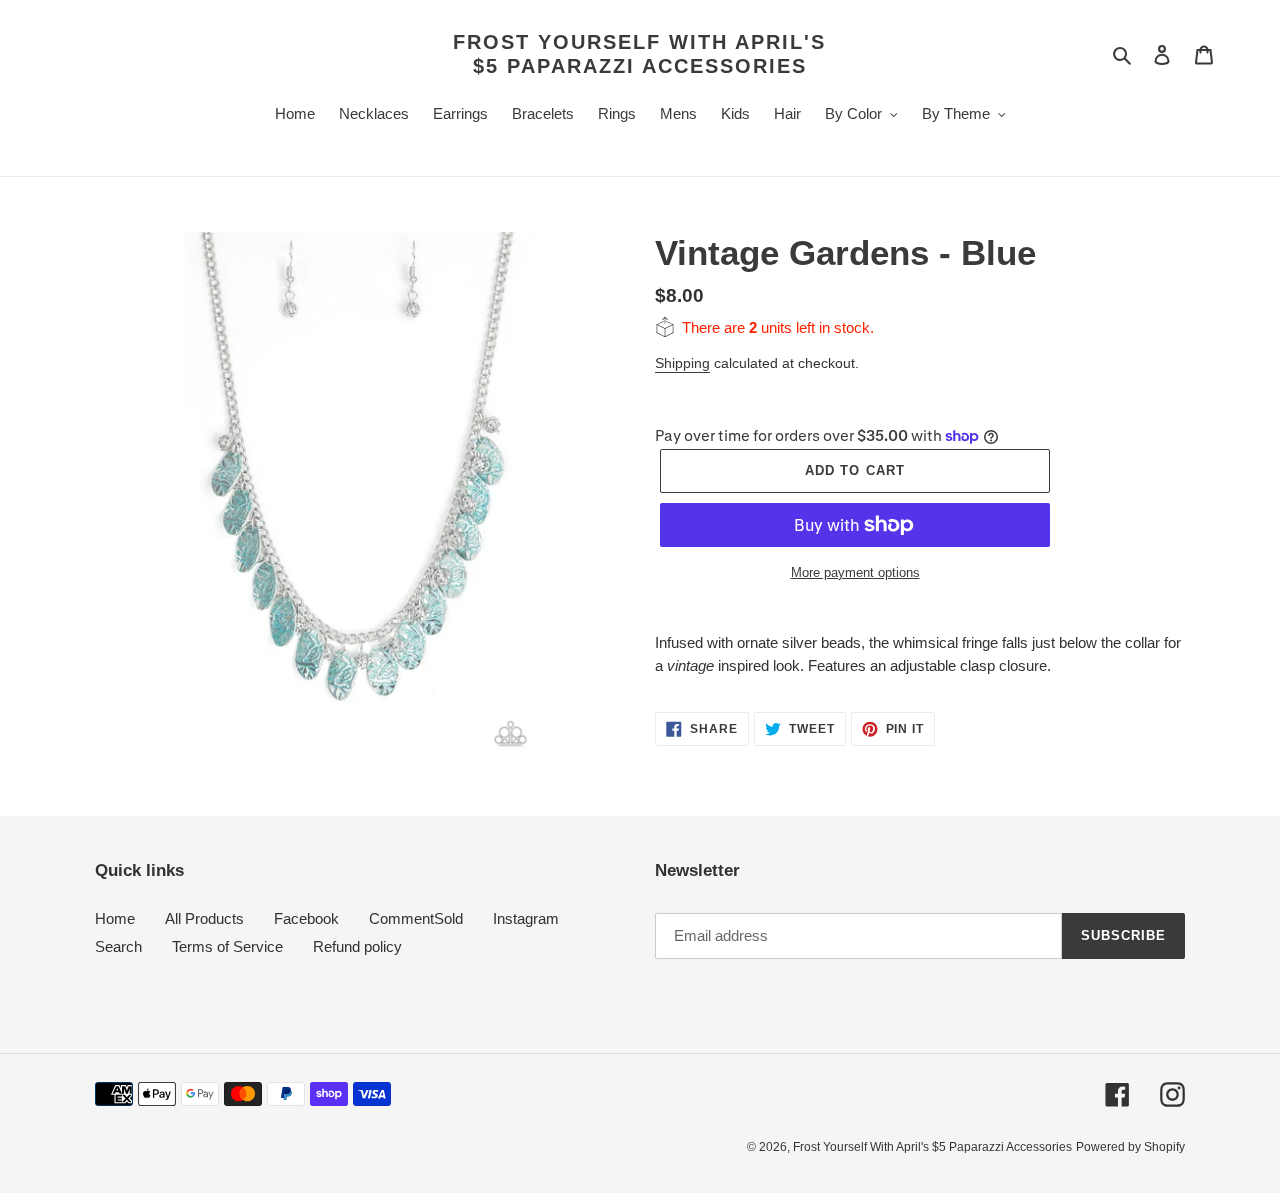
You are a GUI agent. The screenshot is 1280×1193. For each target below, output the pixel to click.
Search (118, 946)
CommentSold (416, 918)
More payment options (855, 572)
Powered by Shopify (1130, 1147)
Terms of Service (227, 946)
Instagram (526, 918)
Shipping (682, 363)
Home (115, 918)
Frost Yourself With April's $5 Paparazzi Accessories (639, 54)
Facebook (306, 918)
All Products (204, 918)
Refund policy (357, 946)
